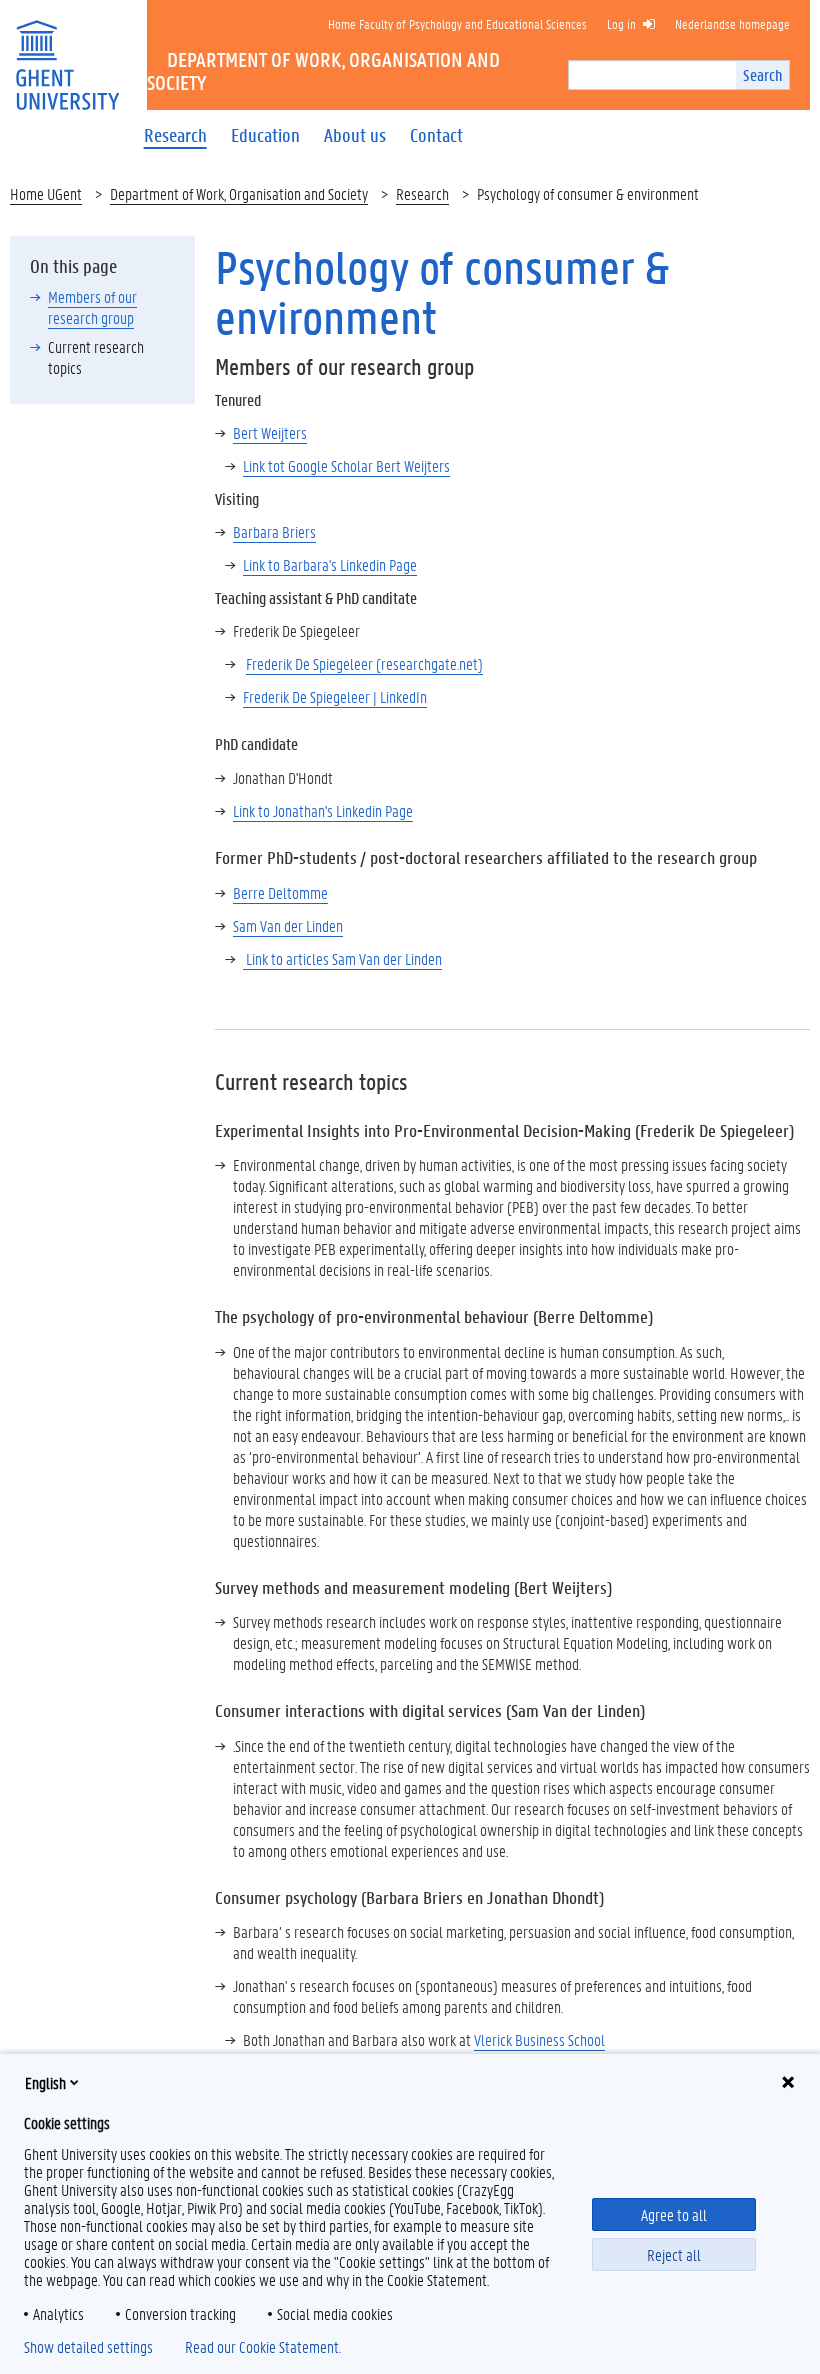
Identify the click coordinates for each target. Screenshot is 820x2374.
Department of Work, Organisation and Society (239, 193)
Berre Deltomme (280, 892)
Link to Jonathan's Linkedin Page (323, 810)
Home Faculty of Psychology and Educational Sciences (457, 23)
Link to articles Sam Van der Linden (342, 958)
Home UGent (46, 193)
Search (762, 74)
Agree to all (674, 2214)
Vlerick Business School (539, 2039)
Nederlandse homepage (732, 23)
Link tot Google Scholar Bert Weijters (346, 465)
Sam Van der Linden (288, 925)
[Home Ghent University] (67, 52)
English (45, 2082)
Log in (621, 23)
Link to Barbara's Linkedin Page (330, 564)
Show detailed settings (88, 2347)
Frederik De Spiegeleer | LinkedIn (335, 696)
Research (422, 193)
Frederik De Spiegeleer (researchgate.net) (364, 663)
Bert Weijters (270, 432)
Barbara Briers (274, 531)
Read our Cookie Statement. (263, 2347)
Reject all (674, 2254)
